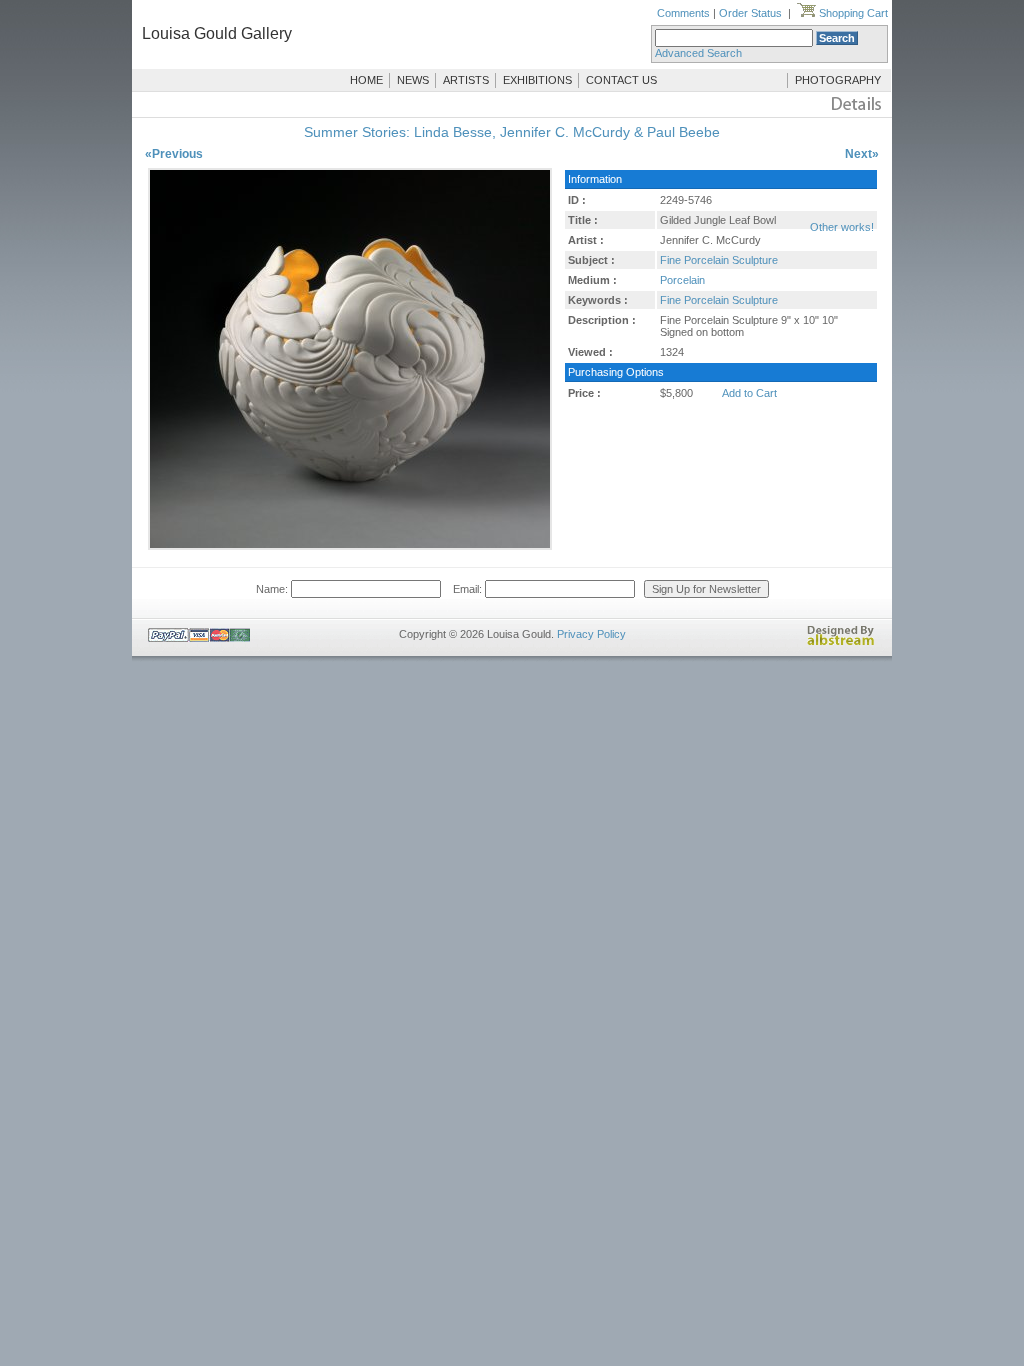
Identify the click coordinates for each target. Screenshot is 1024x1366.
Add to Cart (749, 393)
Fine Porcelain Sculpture (719, 260)
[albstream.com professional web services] (841, 642)
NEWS (413, 80)
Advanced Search (698, 53)
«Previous (174, 154)
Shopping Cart (852, 13)
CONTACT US (621, 80)
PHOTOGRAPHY (838, 80)
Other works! (842, 227)
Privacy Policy (591, 634)
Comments (683, 13)
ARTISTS (466, 80)
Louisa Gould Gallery (217, 33)
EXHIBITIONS (537, 80)
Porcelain (682, 280)
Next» (862, 154)
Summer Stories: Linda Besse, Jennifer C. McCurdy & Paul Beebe (512, 132)
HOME (366, 80)
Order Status (750, 13)
